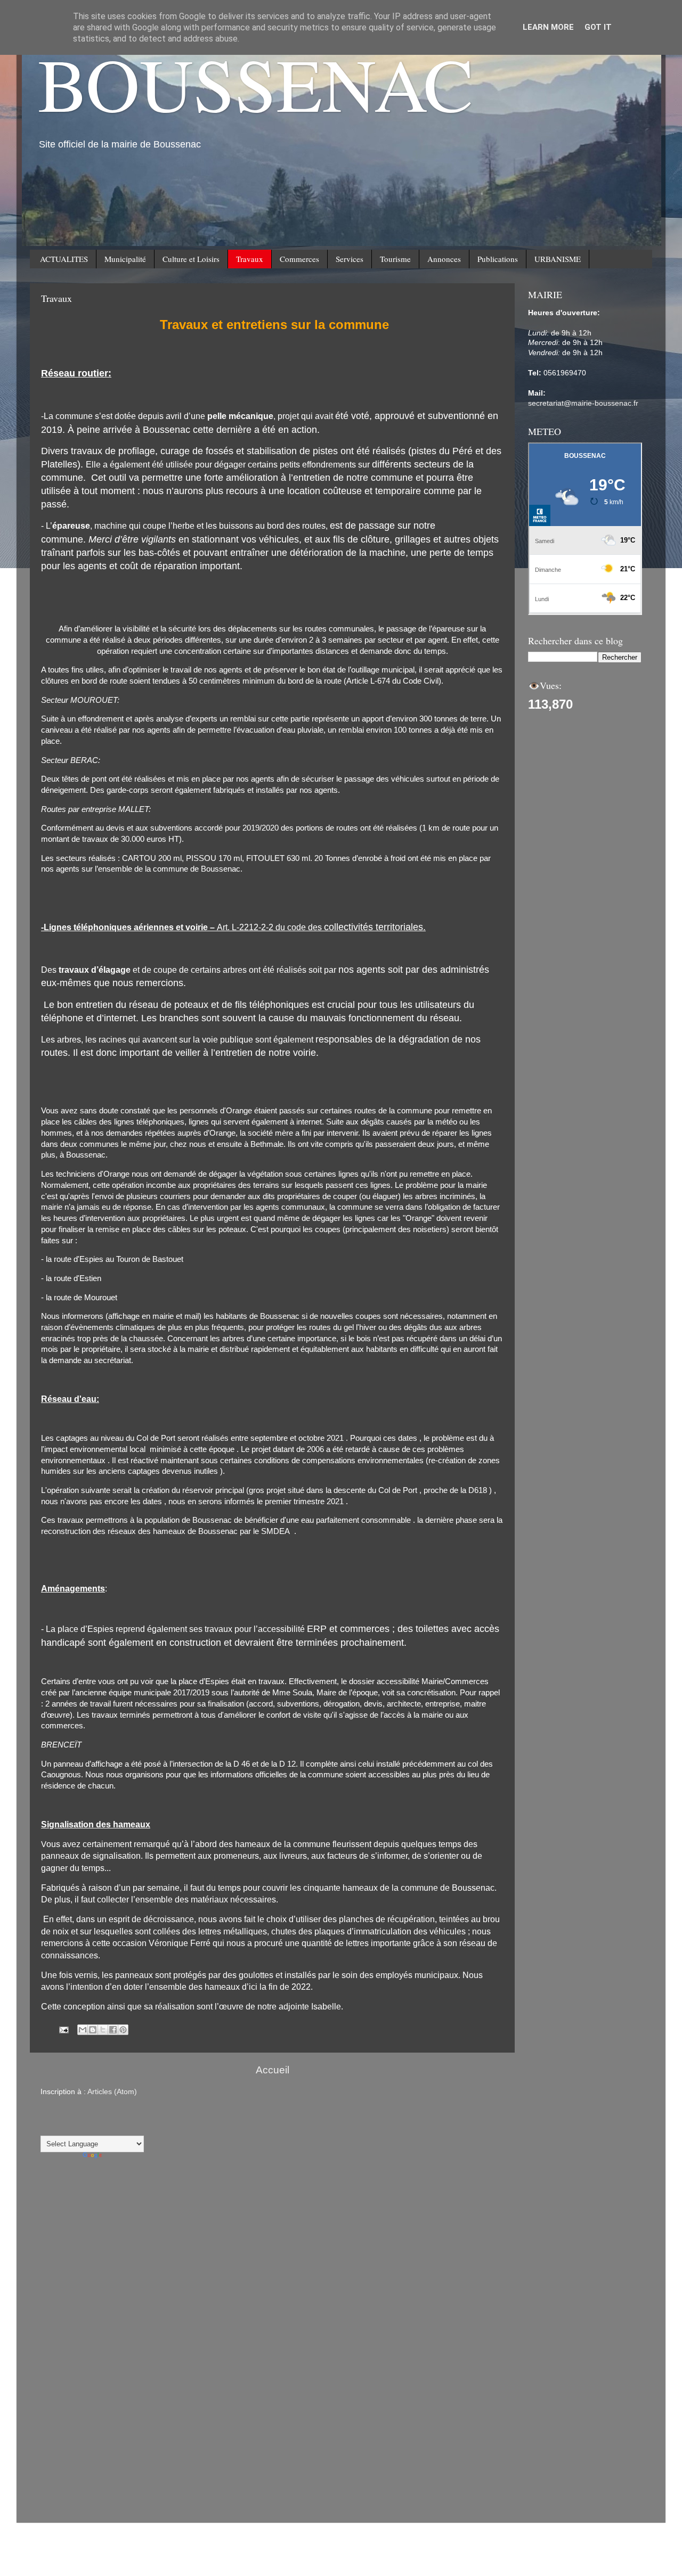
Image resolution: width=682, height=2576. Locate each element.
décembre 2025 (67, 2283)
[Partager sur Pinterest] (123, 2030)
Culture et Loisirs (191, 259)
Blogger (463, 2502)
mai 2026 (56, 2232)
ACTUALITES (64, 259)
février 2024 (61, 2423)
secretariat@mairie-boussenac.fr (583, 403)
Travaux (250, 259)
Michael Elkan (385, 2502)
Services (350, 259)
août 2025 (58, 2322)
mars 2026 (59, 2245)
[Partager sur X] (103, 2030)
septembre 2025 (68, 2309)
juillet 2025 (59, 2335)
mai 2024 (56, 2398)
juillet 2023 (59, 2462)
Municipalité (125, 259)
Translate (120, 2157)
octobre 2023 (63, 2449)
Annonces (444, 259)
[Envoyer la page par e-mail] (63, 2029)
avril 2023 (57, 2475)
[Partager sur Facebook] (113, 2030)
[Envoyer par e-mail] (83, 2030)
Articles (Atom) (112, 2092)
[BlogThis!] (93, 2030)
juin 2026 (56, 2220)
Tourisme (395, 259)
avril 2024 (57, 2411)
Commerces (299, 259)
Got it (598, 27)
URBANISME (558, 259)
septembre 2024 (68, 2360)
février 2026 (61, 2258)
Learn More (548, 27)
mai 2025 (56, 2347)
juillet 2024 (59, 2373)
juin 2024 (56, 2386)
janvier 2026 (61, 2271)
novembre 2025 (67, 2296)
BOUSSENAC (255, 83)
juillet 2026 (59, 2207)
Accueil (273, 2070)
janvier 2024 (61, 2436)
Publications (498, 259)
